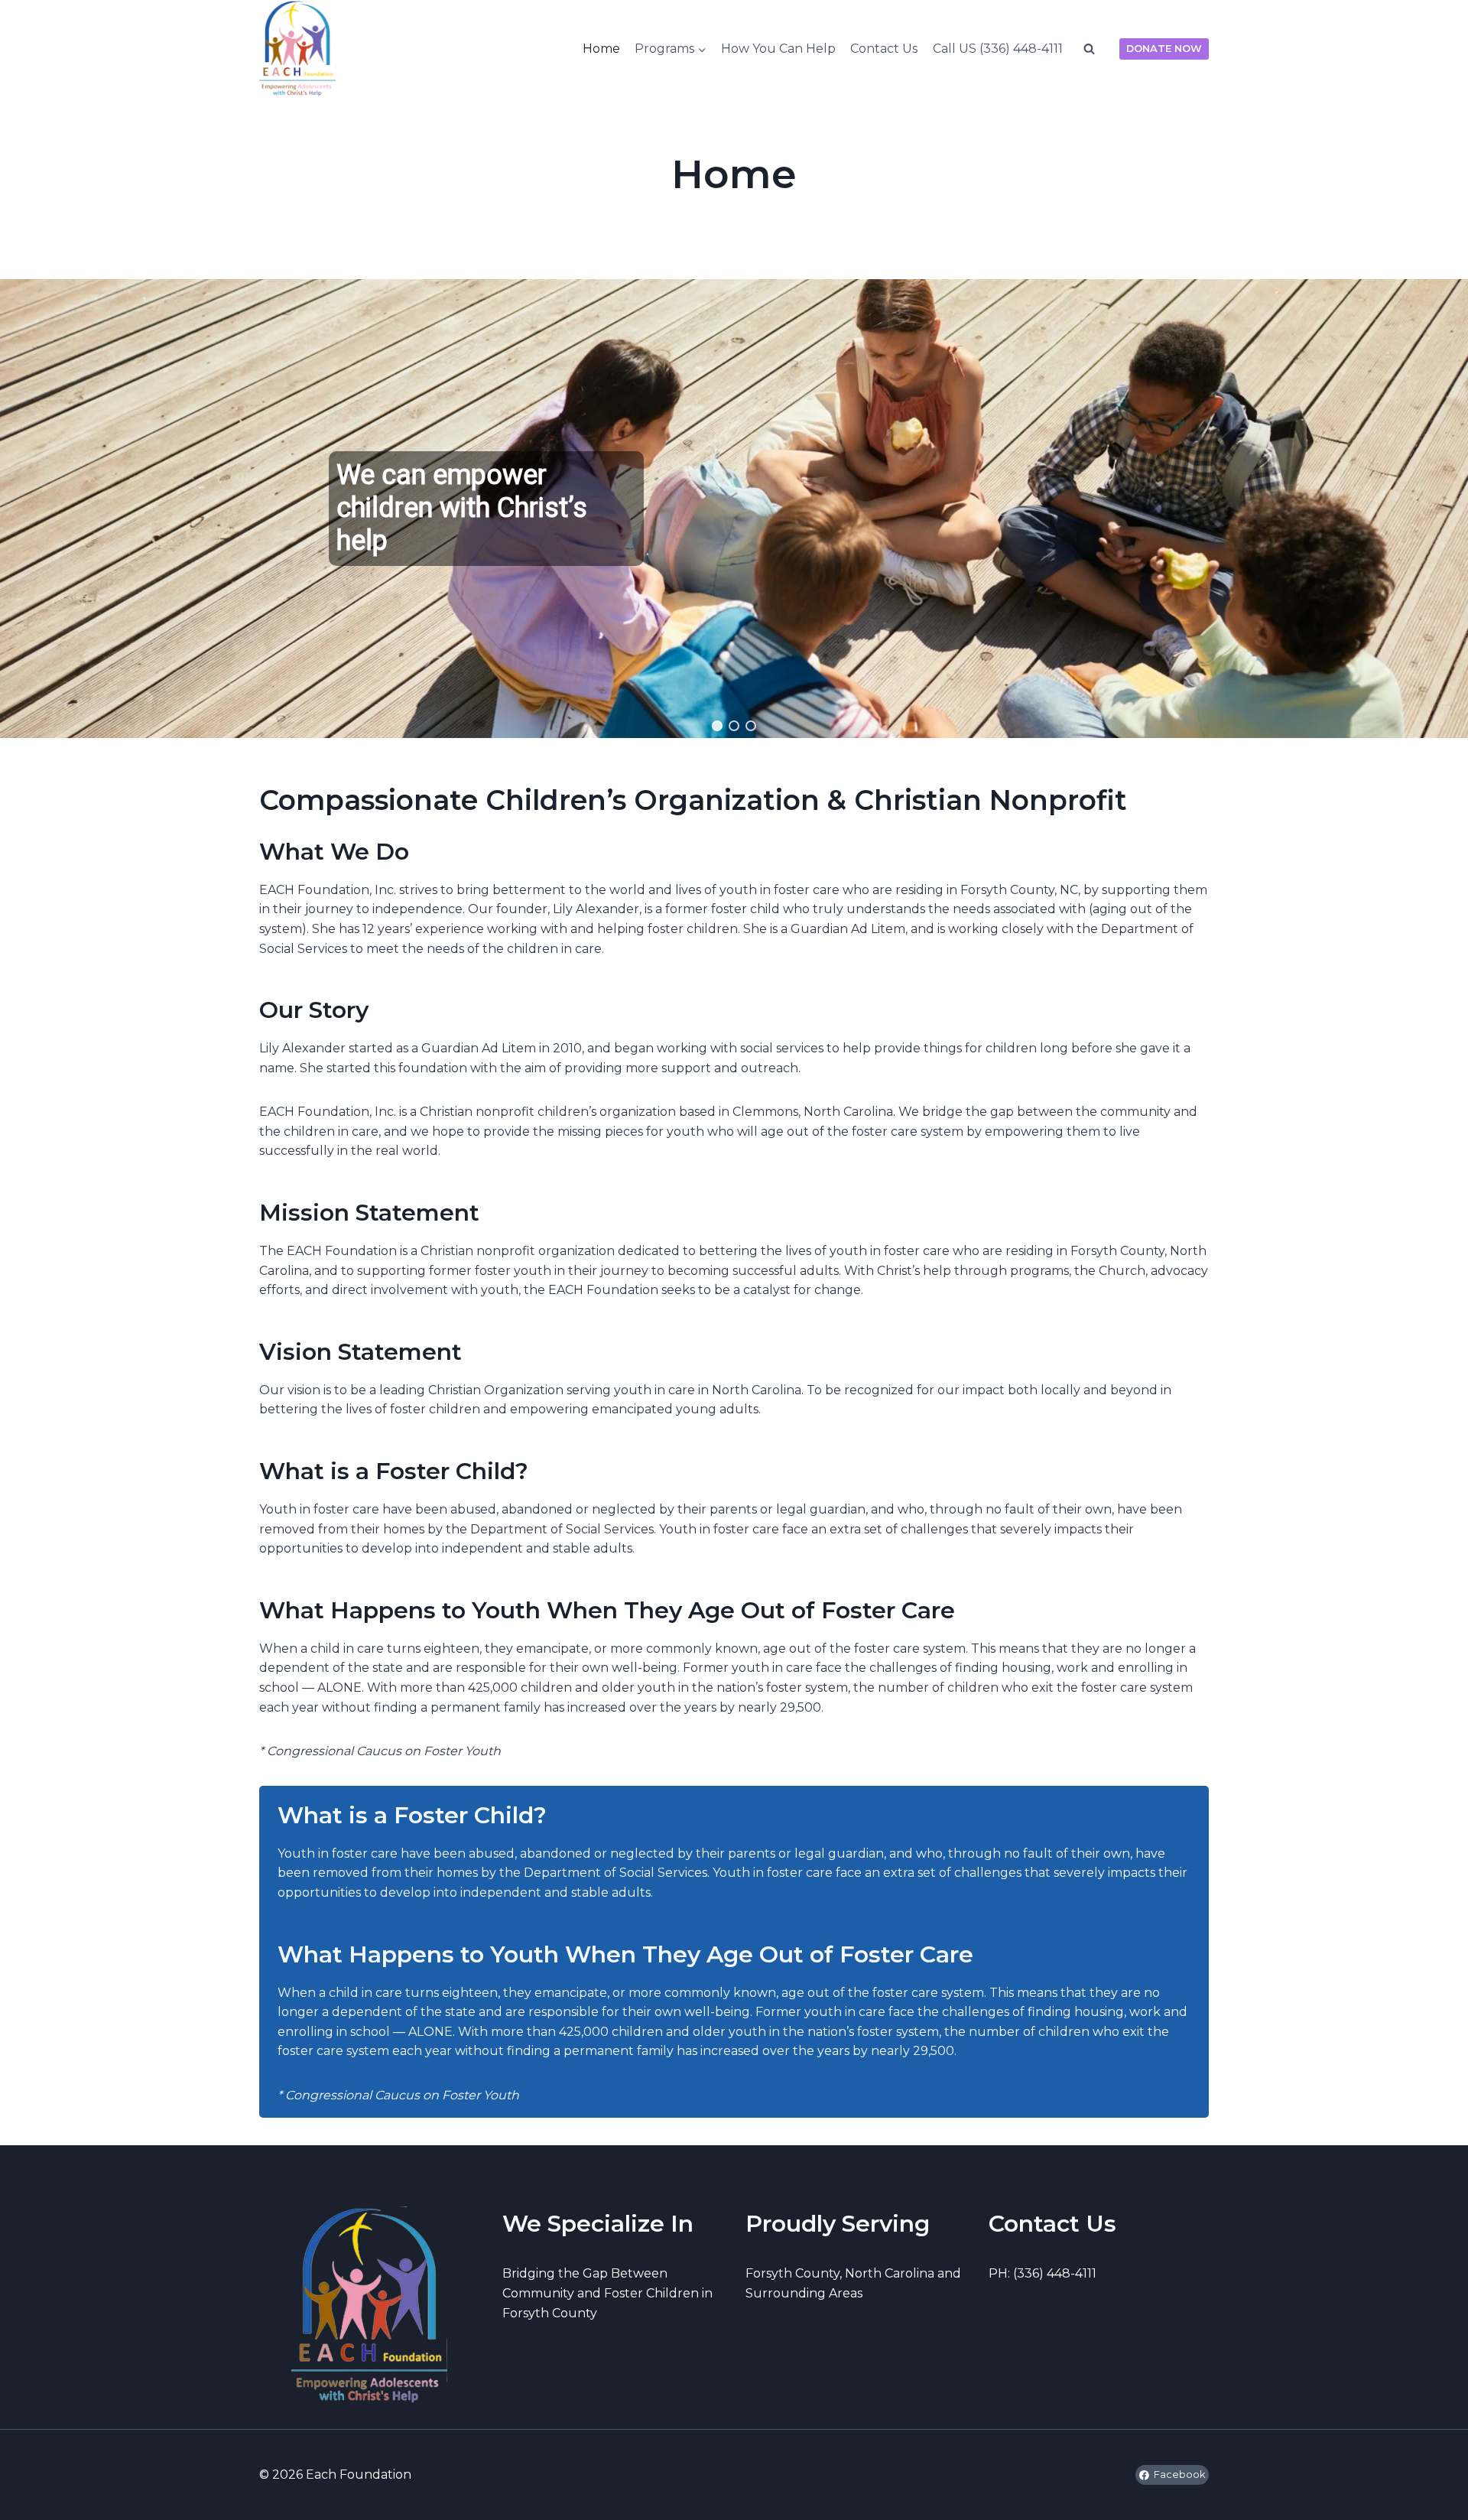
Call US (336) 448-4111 (998, 49)
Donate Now (1164, 49)
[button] (717, 726)
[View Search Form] (1089, 49)
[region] (734, 509)
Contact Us (884, 49)
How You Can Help (778, 49)
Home (601, 49)
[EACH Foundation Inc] (297, 49)
